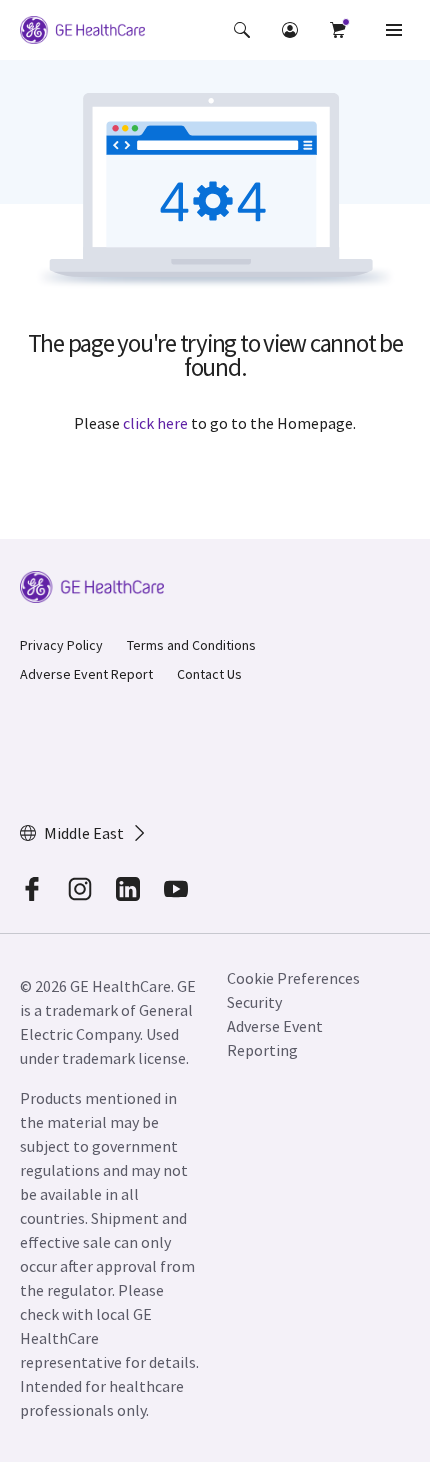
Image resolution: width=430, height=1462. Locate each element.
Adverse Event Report (86, 674)
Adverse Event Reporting (275, 1038)
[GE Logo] (82, 33)
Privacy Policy (61, 645)
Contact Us (209, 674)
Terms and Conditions (191, 645)
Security (254, 1002)
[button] (242, 30)
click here (155, 423)
